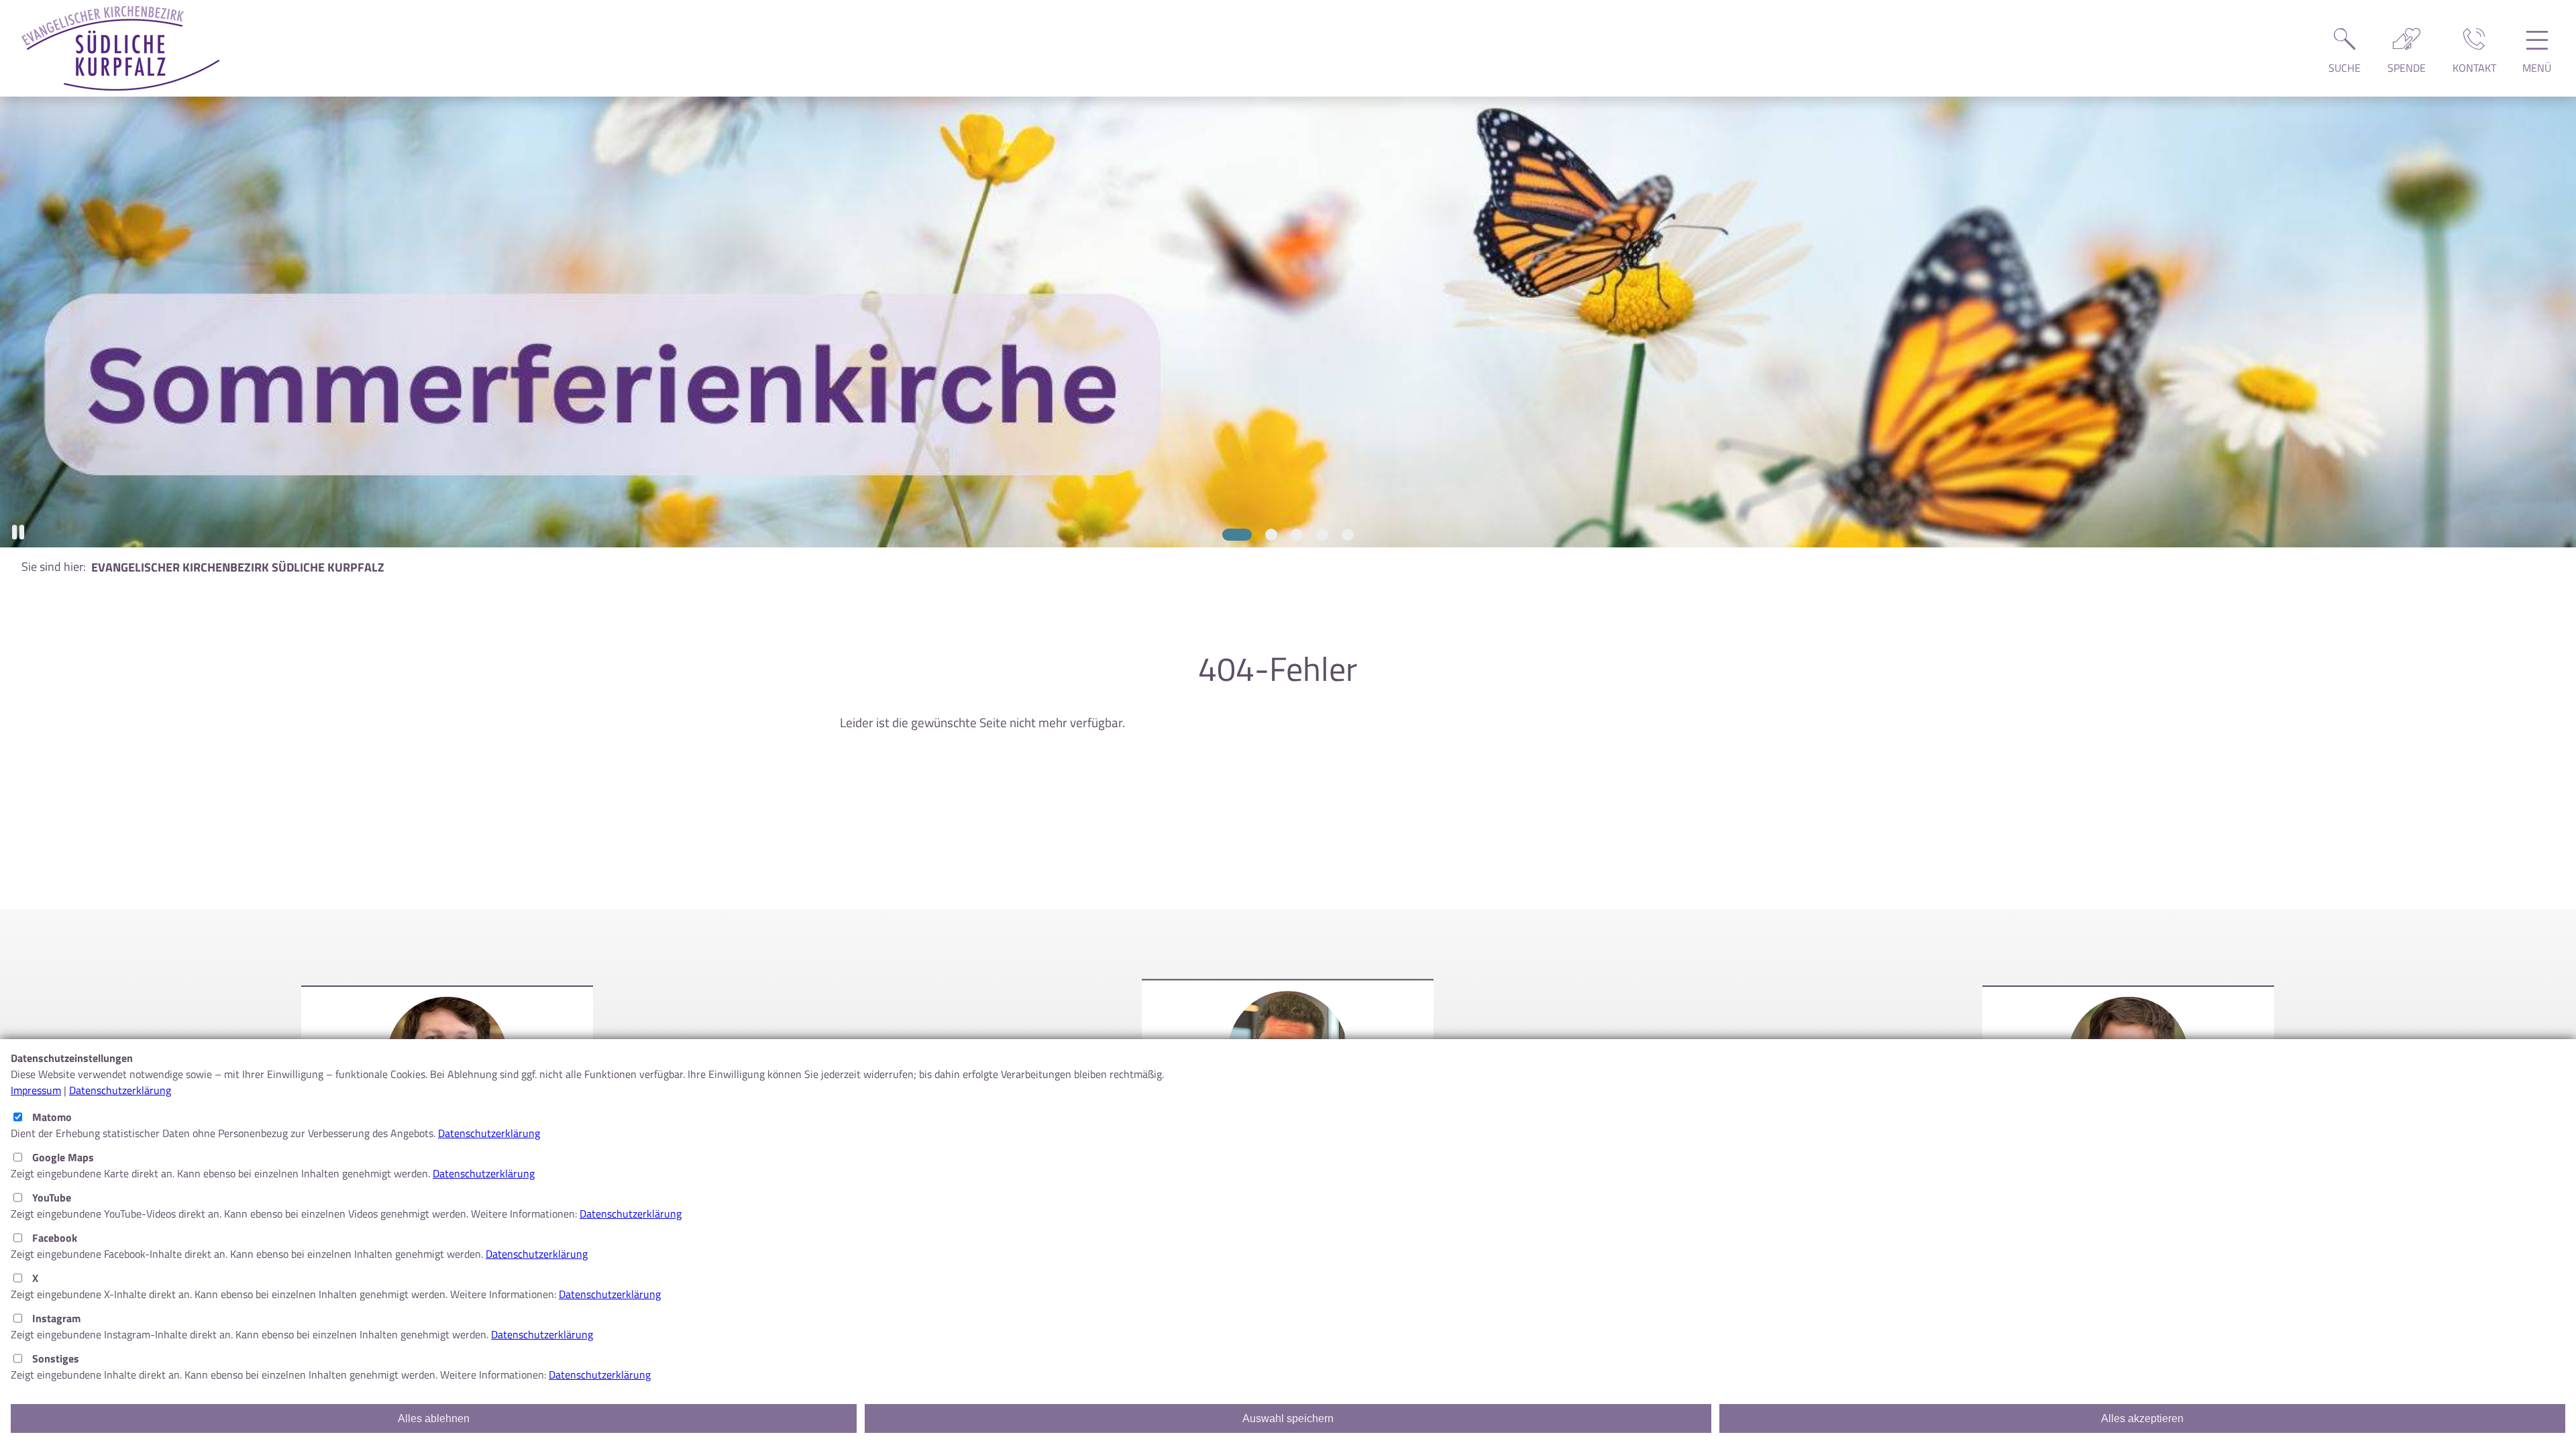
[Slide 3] (1297, 535)
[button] (18, 532)
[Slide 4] (1322, 535)
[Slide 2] (1263, 535)
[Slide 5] (1348, 535)
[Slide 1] (1228, 535)
